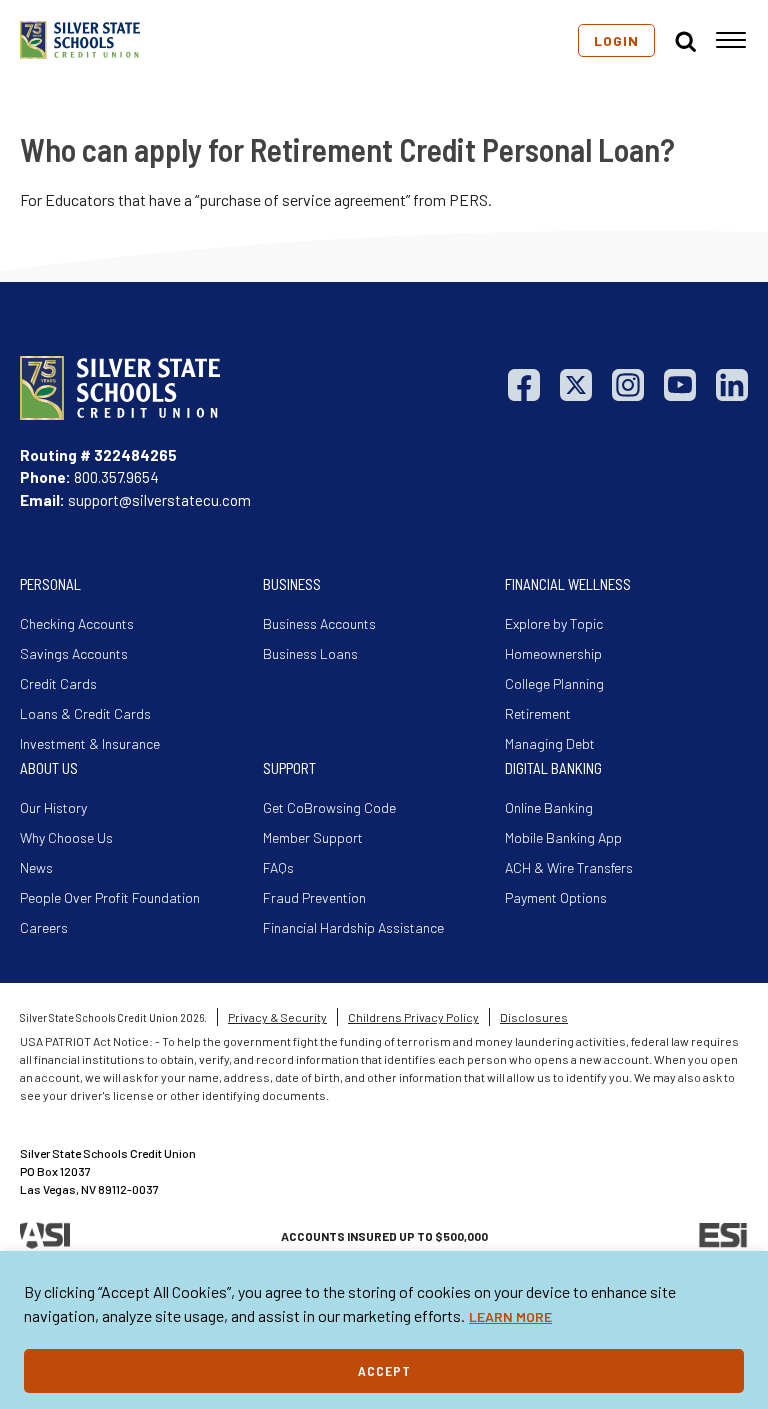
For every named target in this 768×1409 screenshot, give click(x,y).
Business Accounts (319, 623)
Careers (44, 927)
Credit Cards (58, 683)
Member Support (313, 837)
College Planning (554, 683)
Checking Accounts (77, 623)
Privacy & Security (277, 1017)
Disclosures (534, 1017)
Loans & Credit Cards (85, 713)
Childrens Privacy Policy (413, 1017)
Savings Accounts (74, 653)
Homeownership (553, 653)
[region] (384, 1330)
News (36, 867)
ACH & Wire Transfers (569, 867)
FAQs (278, 867)
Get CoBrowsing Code (329, 807)
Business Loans (310, 653)
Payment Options (556, 897)
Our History (53, 807)
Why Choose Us (66, 837)
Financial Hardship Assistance (353, 927)
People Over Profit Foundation (110, 897)
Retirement (538, 713)
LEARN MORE (510, 1316)
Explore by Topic (554, 623)
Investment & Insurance (90, 743)
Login (616, 40)
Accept (384, 1370)
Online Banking (549, 807)
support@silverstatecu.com (159, 500)
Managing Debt (550, 743)
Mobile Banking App (563, 837)
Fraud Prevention (314, 897)
